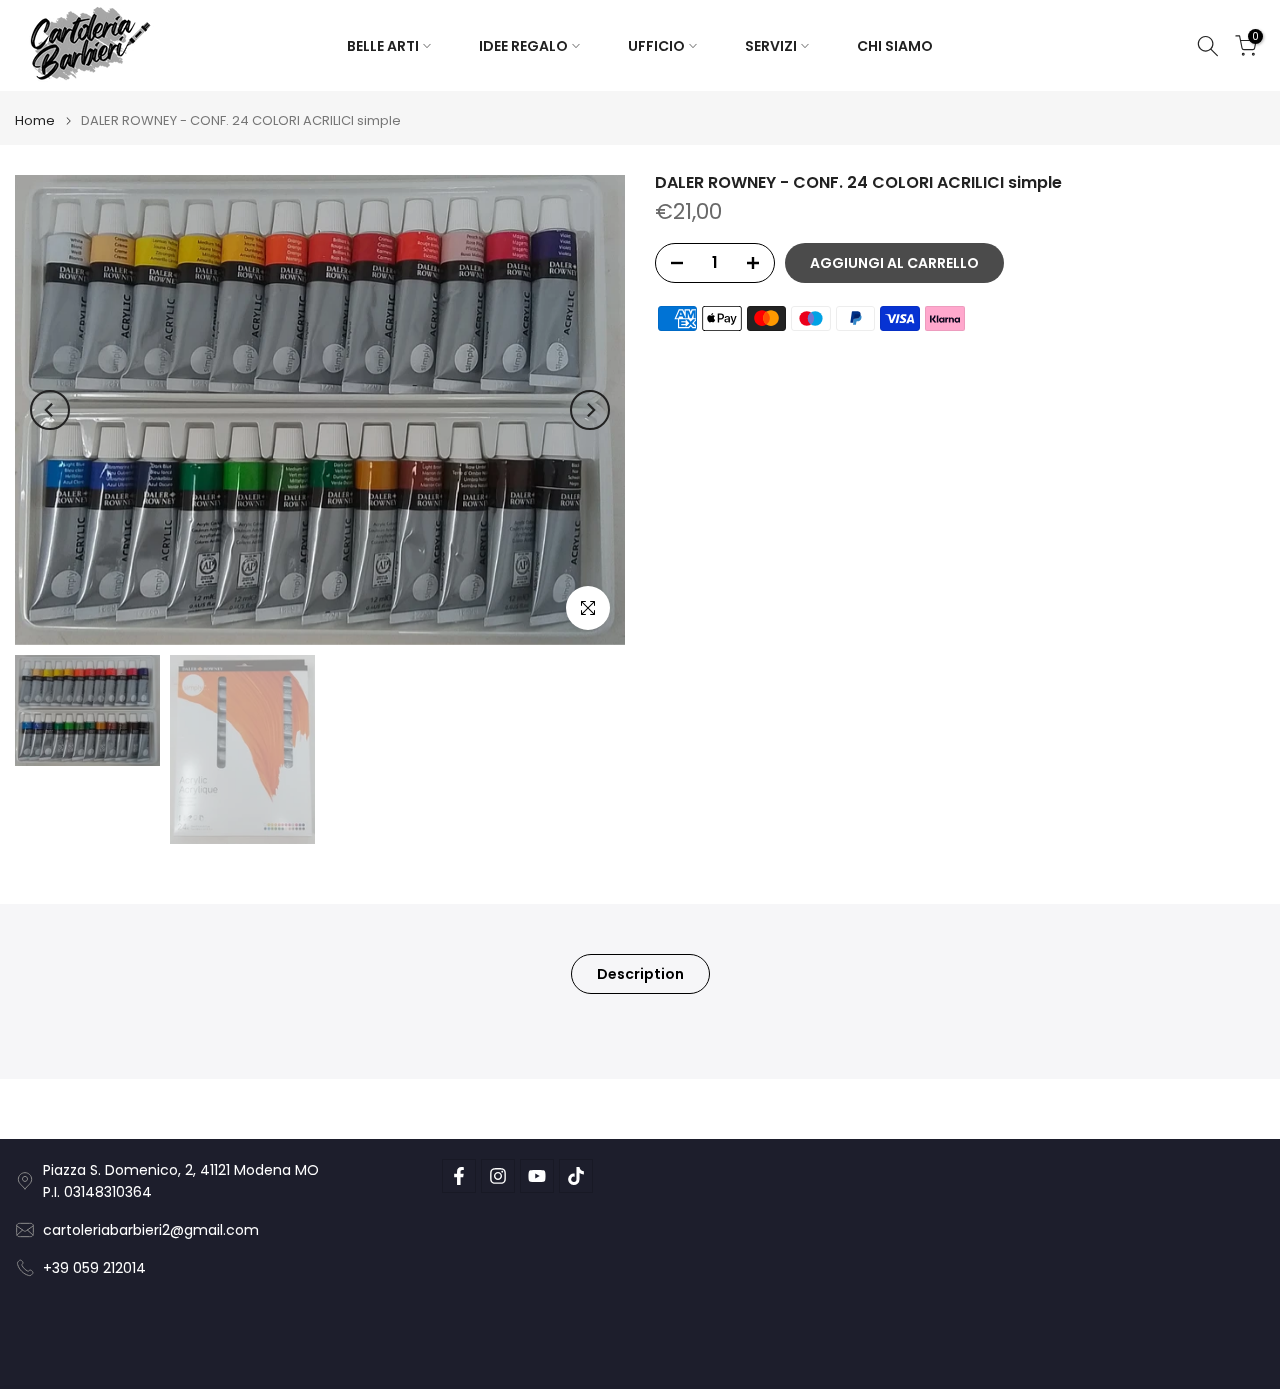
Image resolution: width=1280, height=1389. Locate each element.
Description (640, 973)
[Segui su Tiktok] (576, 1176)
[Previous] (50, 410)
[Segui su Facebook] (459, 1176)
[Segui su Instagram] (498, 1176)
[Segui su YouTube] (537, 1176)
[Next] (590, 410)
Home (35, 120)
